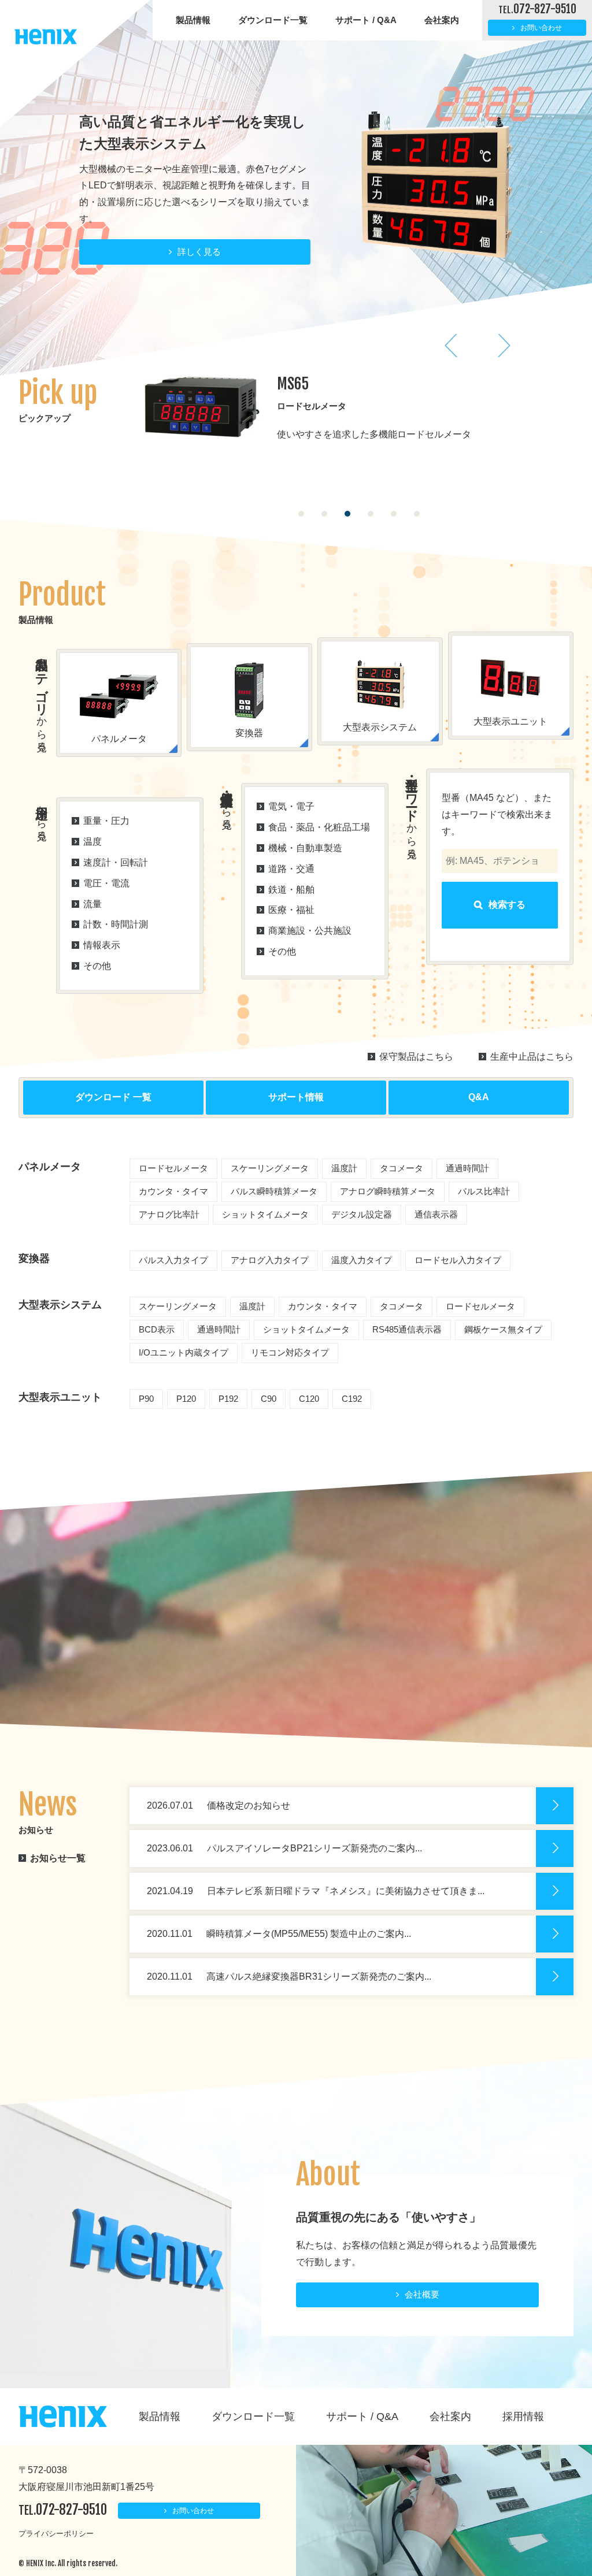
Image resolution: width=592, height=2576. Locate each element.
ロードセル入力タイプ (458, 1260)
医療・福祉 (291, 910)
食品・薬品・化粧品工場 (319, 827)
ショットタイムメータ (265, 1214)
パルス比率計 (484, 1191)
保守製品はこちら (416, 1057)
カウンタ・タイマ (173, 1191)
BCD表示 (157, 1329)
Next (504, 346)
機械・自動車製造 (305, 848)
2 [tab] (324, 514)
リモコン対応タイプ (290, 1352)
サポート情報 (296, 1097)
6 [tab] (417, 514)
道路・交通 (291, 869)
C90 (269, 1399)
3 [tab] (347, 514)
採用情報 (523, 2417)
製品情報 (193, 20)
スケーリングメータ (270, 1168)
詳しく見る (199, 213)
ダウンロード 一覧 (113, 1097)
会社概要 (422, 2294)
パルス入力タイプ (173, 1260)
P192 (228, 1399)
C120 (309, 1399)
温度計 (344, 1168)
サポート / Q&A (366, 20)
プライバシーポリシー (56, 2534)
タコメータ (402, 1168)
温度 (92, 842)
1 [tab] (301, 514)
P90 (146, 1399)
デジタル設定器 (362, 1214)
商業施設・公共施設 (310, 931)
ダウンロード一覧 (273, 20)
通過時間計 (467, 1168)
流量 (92, 904)
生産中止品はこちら (532, 1057)
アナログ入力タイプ (270, 1260)
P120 (186, 1399)
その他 (97, 966)
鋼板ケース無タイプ (503, 1329)
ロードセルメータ (173, 1168)
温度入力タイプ (362, 1260)
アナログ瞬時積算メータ (388, 1191)
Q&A (479, 1097)
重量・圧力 (106, 821)
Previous (452, 346)
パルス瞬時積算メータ (274, 1191)
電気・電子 (291, 806)
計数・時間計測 (116, 924)
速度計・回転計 (116, 862)
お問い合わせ (541, 28)
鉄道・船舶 (291, 890)
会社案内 (442, 20)
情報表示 (102, 945)
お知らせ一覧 (58, 1858)
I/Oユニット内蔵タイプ (184, 1352)
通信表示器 (436, 1214)
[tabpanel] (359, 417)
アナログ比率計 (169, 1214)
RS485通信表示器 (407, 1329)
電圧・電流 (106, 883)
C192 (352, 1399)
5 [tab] (394, 514)
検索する (507, 905)
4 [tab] (371, 514)
